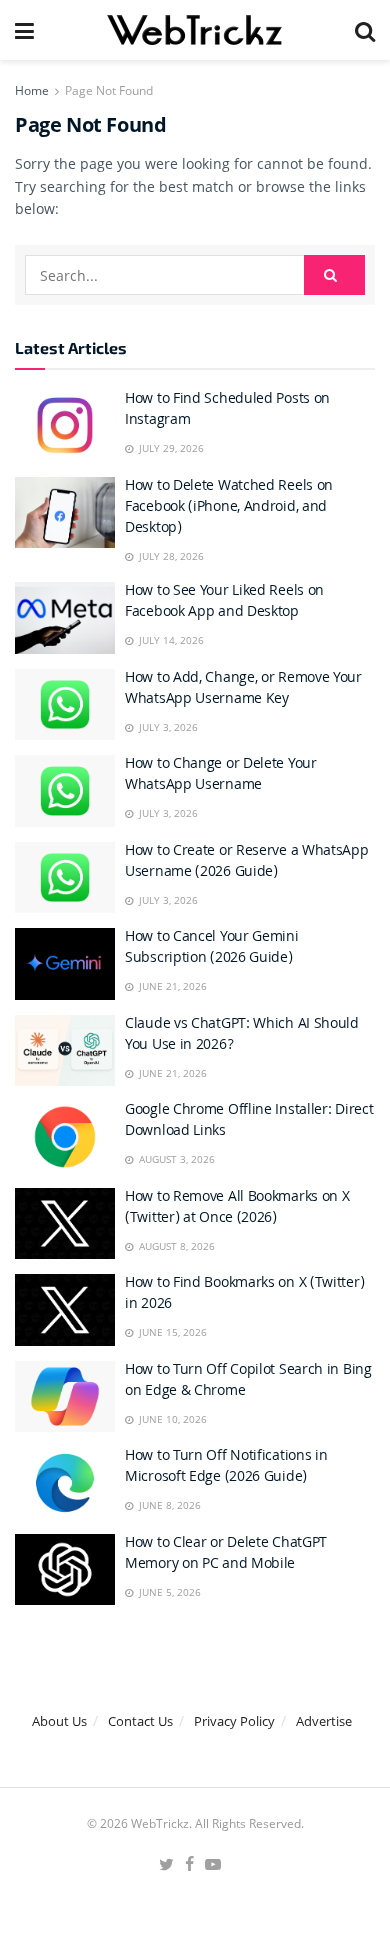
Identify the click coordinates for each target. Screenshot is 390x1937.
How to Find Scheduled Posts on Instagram (227, 410)
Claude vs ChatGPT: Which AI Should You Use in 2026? (242, 1035)
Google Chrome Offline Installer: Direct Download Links (249, 1121)
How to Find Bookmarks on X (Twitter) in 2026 (244, 1294)
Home (32, 90)
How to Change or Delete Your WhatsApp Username (221, 775)
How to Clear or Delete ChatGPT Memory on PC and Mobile (226, 1554)
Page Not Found (109, 90)
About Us (59, 1721)
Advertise (324, 1721)
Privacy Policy (234, 1721)
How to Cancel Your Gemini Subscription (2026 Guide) (212, 948)
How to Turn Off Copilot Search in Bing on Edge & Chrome (248, 1381)
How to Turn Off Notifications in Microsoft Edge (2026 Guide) (226, 1467)
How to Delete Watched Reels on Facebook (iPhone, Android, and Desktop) (229, 508)
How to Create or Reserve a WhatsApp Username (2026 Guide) (247, 862)
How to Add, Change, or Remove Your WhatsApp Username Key (243, 689)
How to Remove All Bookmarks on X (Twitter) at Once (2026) (237, 1208)
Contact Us (140, 1721)
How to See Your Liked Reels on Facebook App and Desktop (224, 602)
